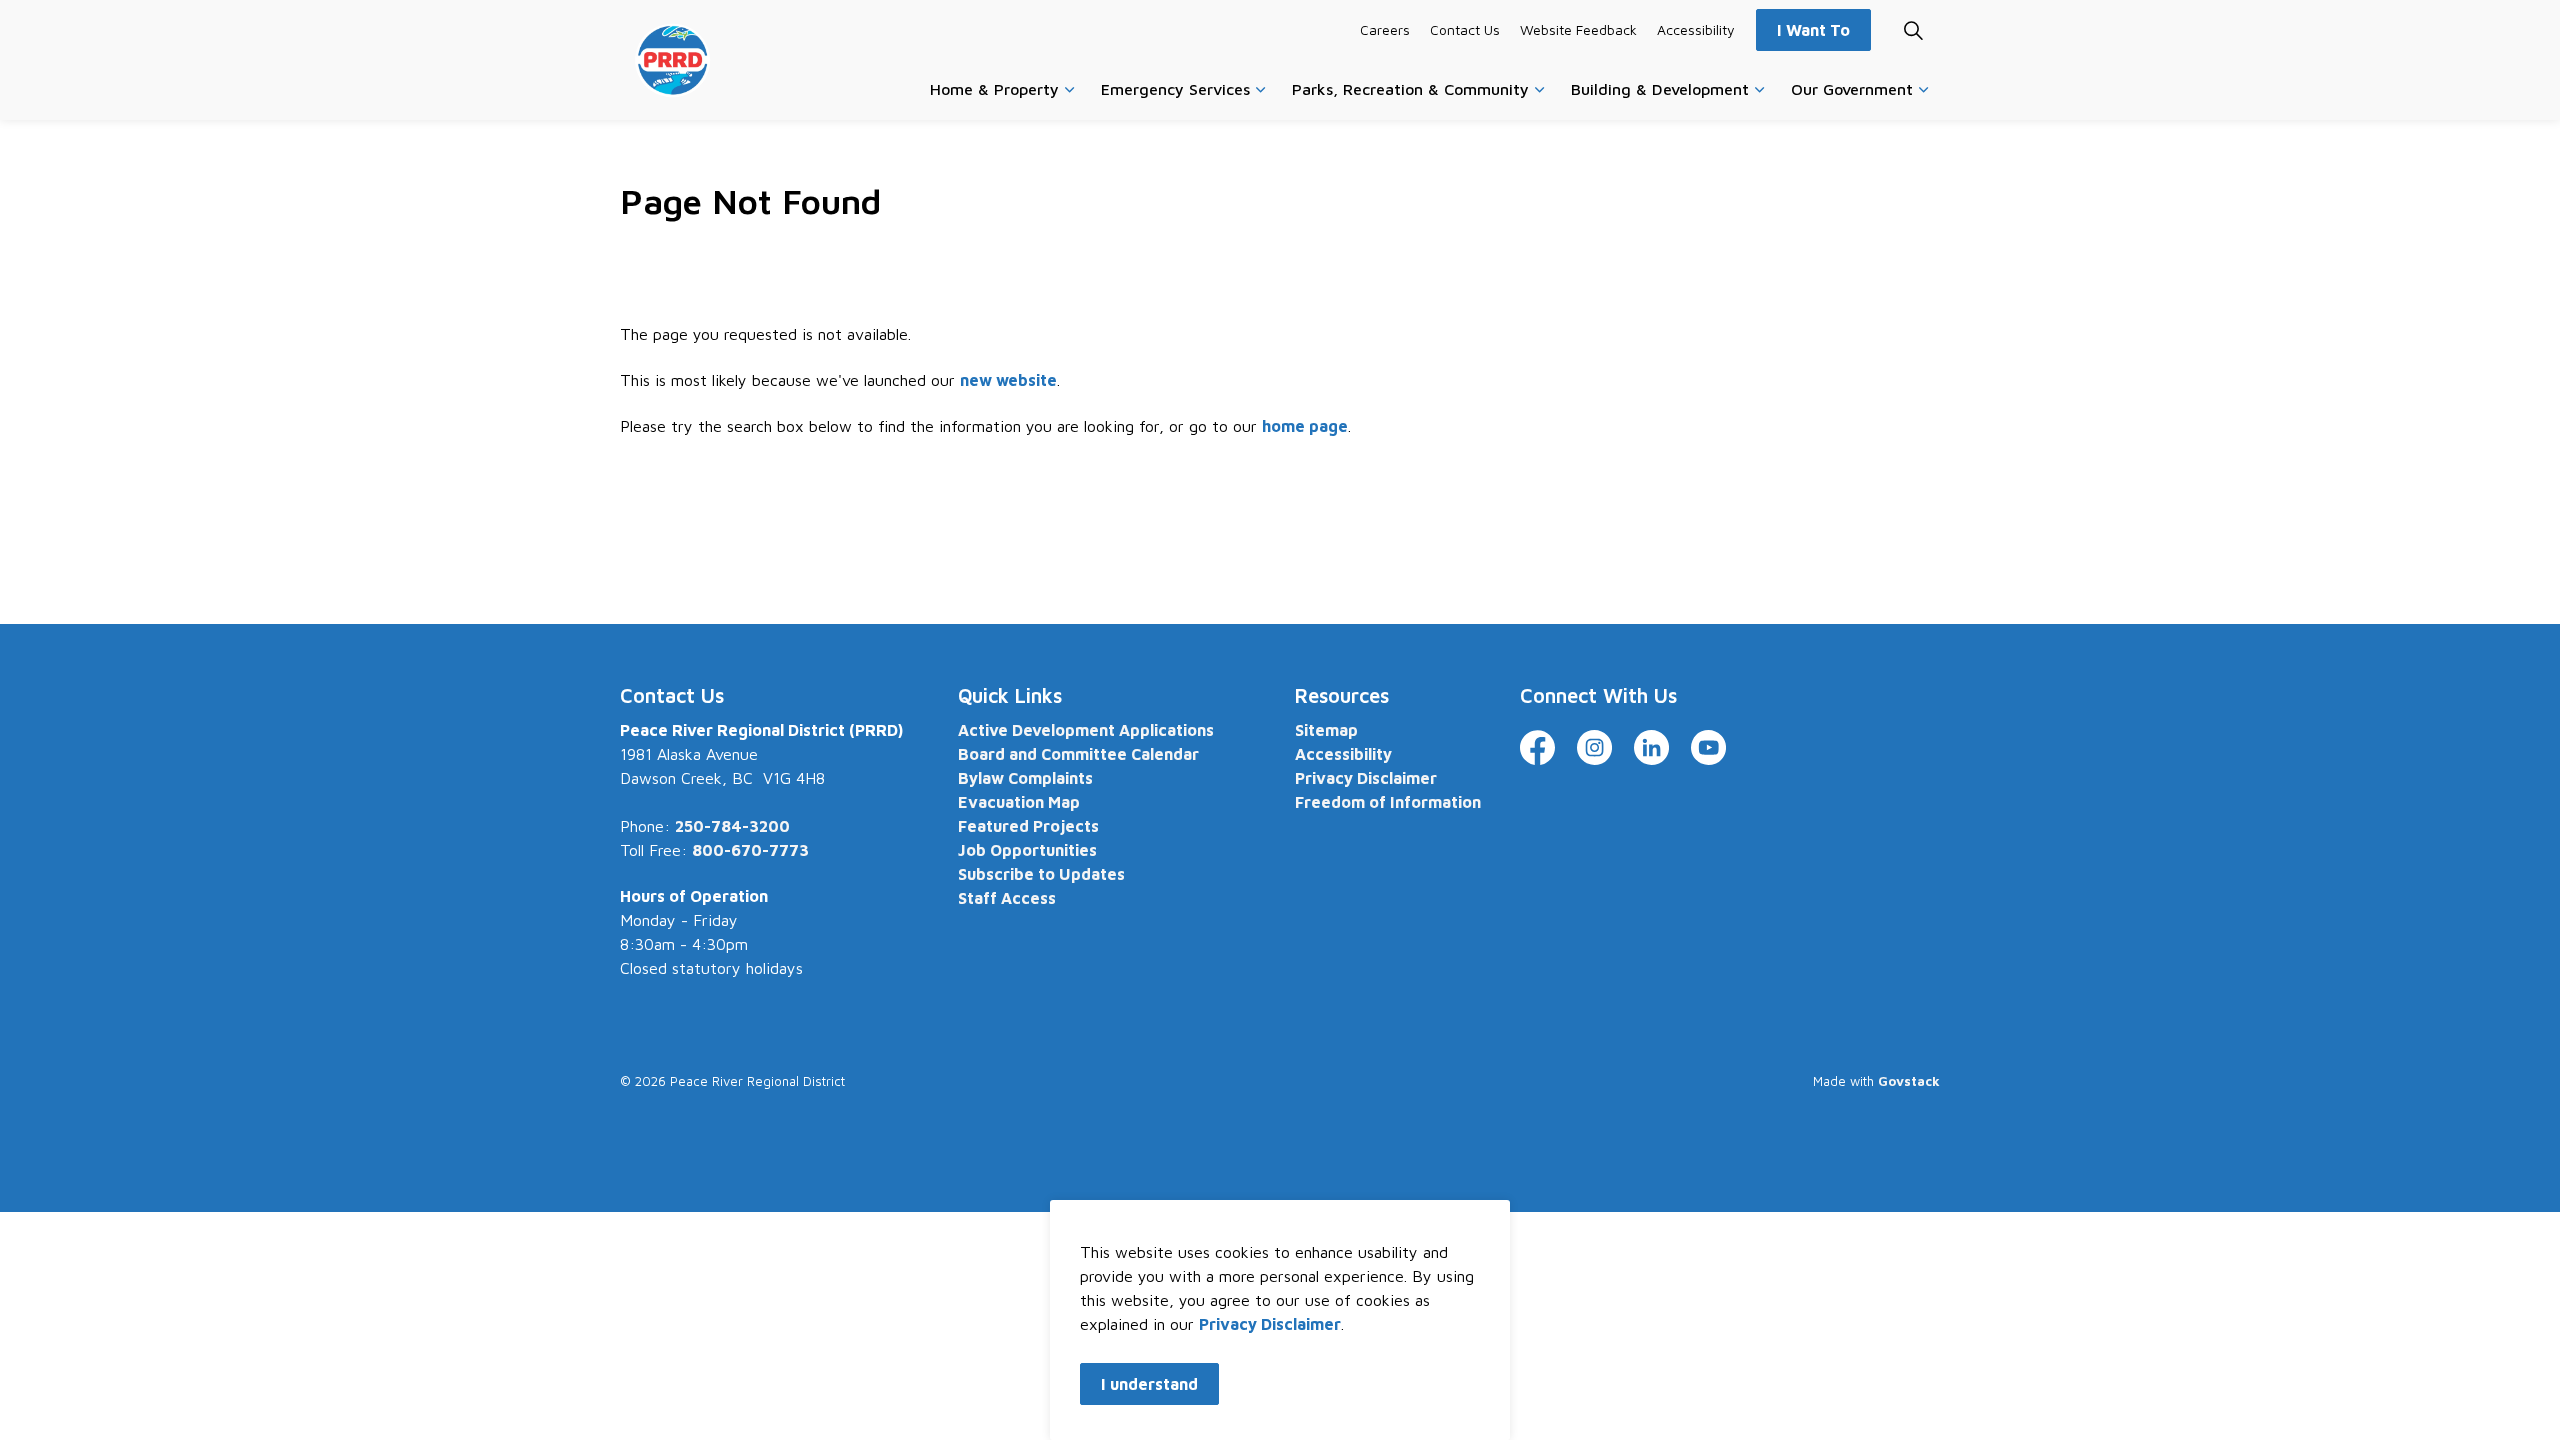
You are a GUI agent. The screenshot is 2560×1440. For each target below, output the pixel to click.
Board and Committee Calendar (1078, 754)
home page (1305, 426)
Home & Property (994, 89)
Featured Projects (1028, 826)
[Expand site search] (1913, 30)
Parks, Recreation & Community (1410, 89)
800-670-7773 (750, 850)
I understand (1149, 1384)
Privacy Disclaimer (1270, 1324)
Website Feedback (1578, 29)
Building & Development (1660, 89)
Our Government (1852, 89)
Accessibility (1696, 29)
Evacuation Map (1019, 802)
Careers (1385, 29)
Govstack (1909, 1081)
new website (1008, 380)
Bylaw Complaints (1025, 778)
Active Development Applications (1086, 730)
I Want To (1813, 30)
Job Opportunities (1027, 850)
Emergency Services (1175, 89)
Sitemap (1326, 730)
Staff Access (1007, 898)
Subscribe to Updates (1041, 874)
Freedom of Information (1388, 802)
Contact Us (1465, 29)
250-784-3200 (732, 826)
